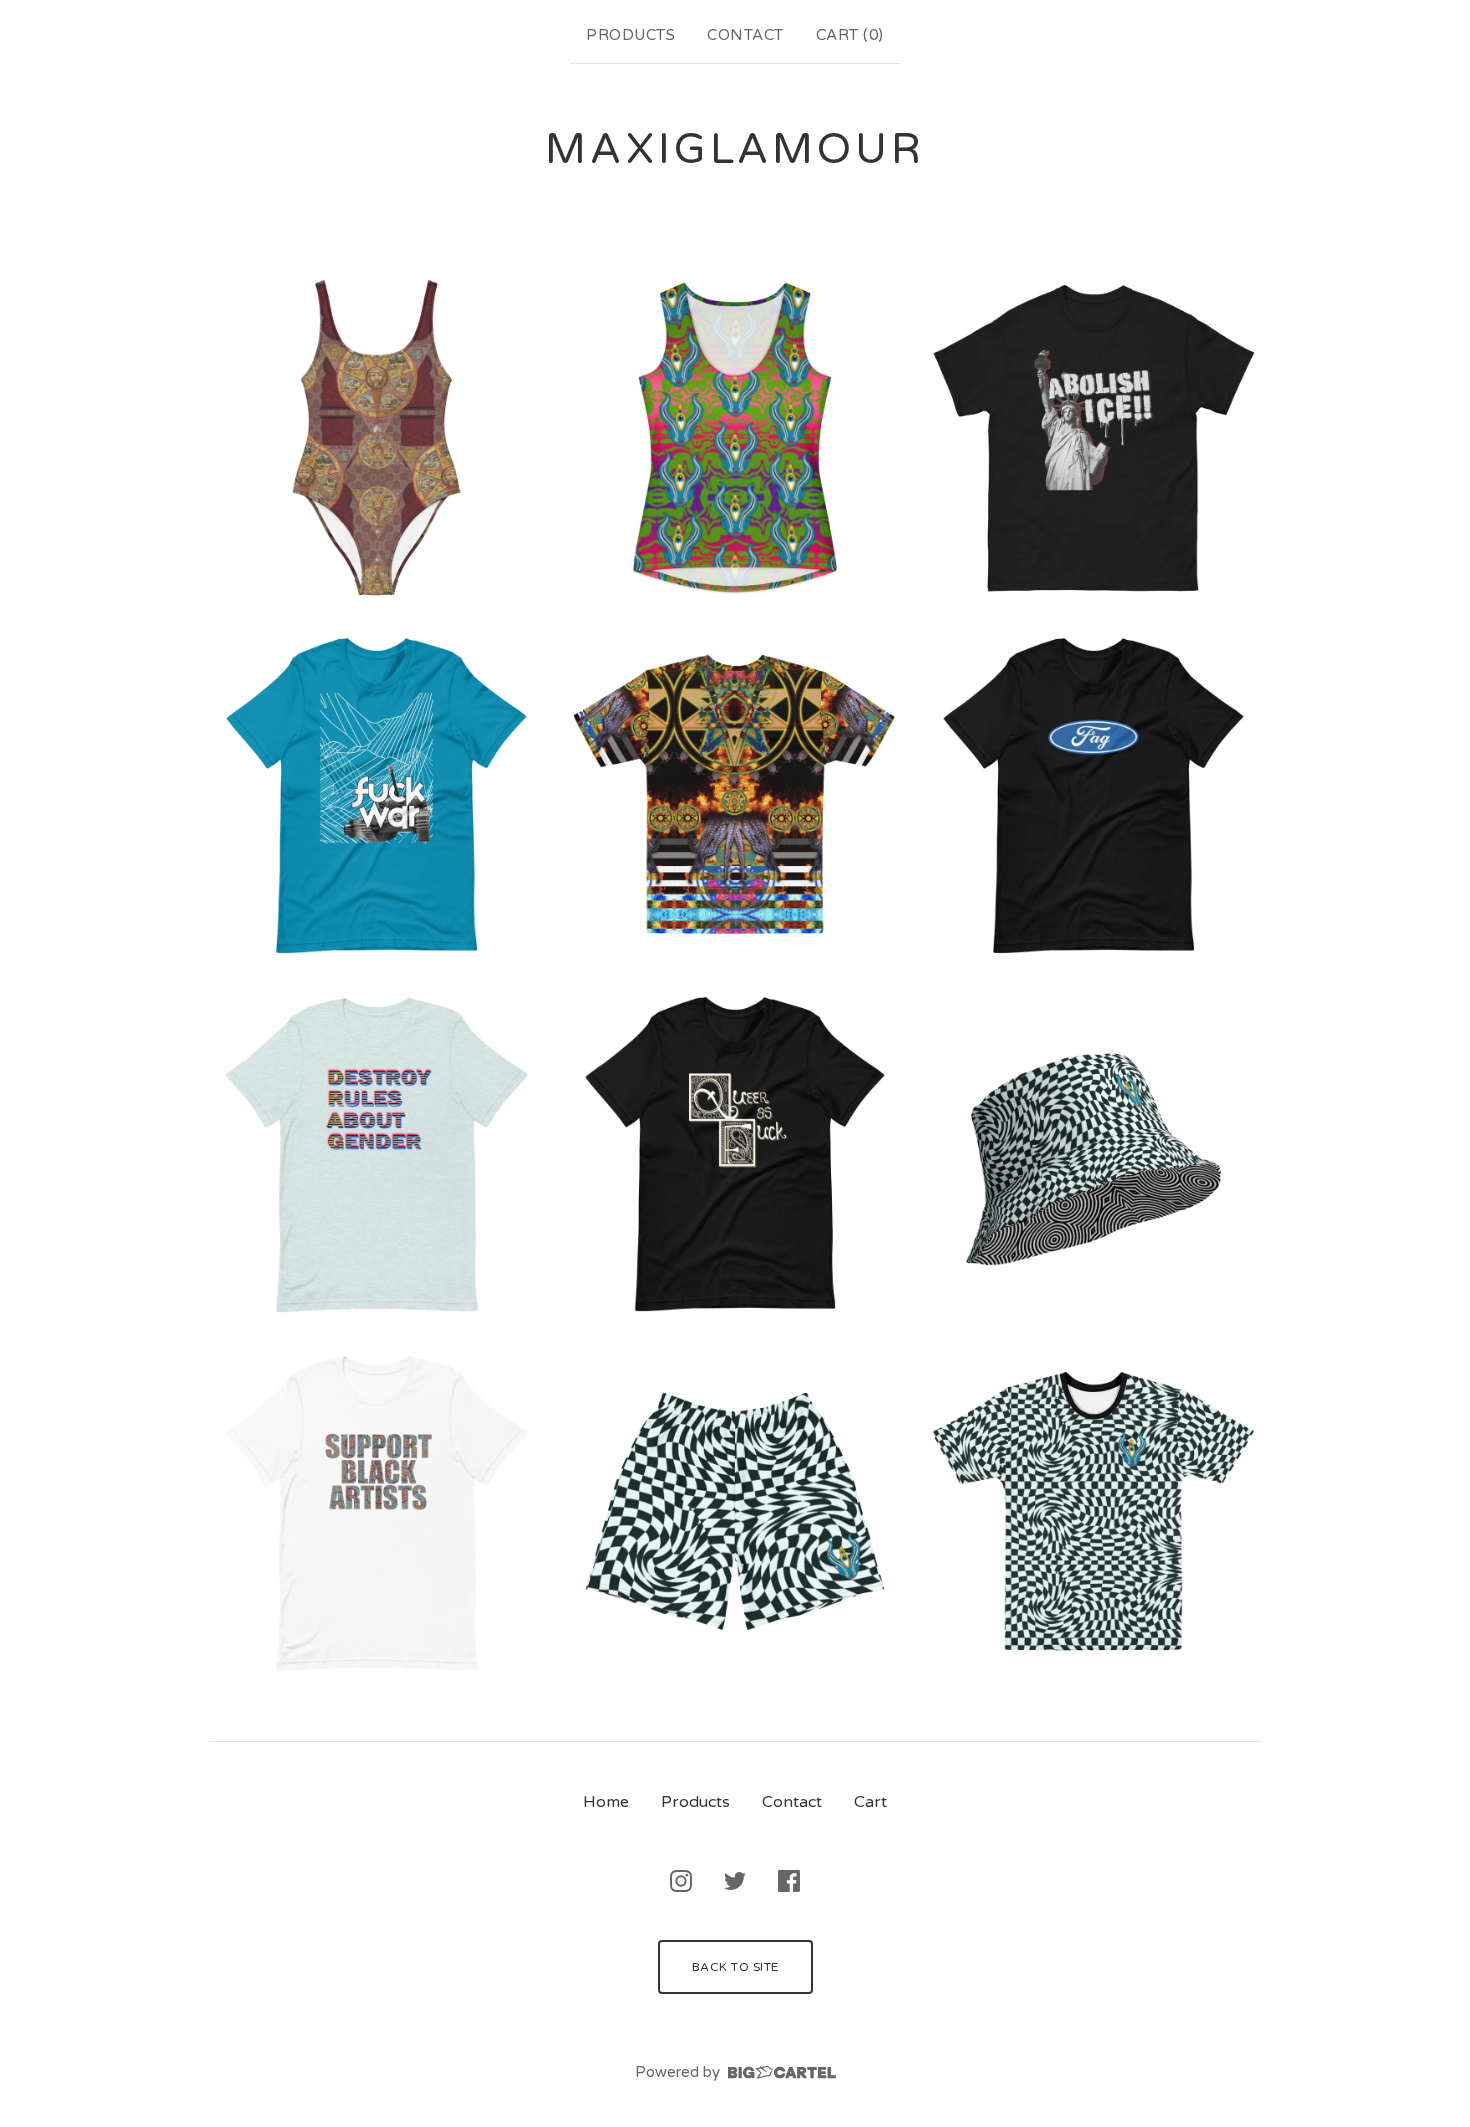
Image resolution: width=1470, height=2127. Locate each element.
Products (630, 35)
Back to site (735, 1967)
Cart (870, 1802)
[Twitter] (735, 1881)
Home (606, 1802)
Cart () (850, 35)
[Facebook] (789, 1881)
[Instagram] (681, 1881)
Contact (745, 35)
